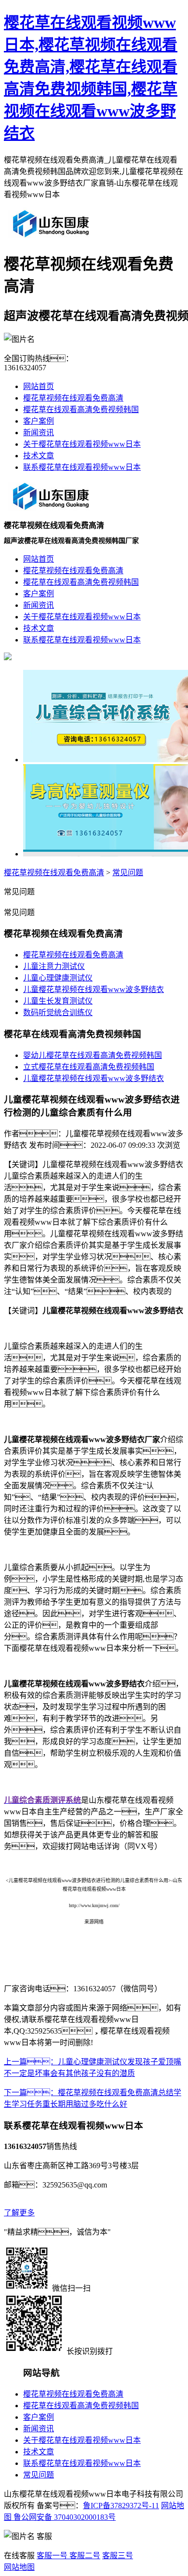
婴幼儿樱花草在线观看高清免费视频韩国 (93, 1055)
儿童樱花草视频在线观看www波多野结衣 (94, 989)
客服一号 (52, 2556)
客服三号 (118, 2556)
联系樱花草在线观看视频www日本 (82, 467)
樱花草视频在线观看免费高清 (73, 398)
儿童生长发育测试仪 (58, 1001)
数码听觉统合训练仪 (58, 1012)
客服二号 (84, 2556)
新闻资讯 (39, 433)
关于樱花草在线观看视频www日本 (82, 444)
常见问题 (128, 873)
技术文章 (39, 456)
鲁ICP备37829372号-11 (121, 2506)
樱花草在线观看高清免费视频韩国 (81, 409)
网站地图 (19, 2567)
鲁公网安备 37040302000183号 (64, 2517)
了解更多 (19, 2213)
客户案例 (39, 421)
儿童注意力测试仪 (54, 966)
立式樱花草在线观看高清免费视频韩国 (89, 1067)
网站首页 (39, 386)
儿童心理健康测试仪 (58, 978)
